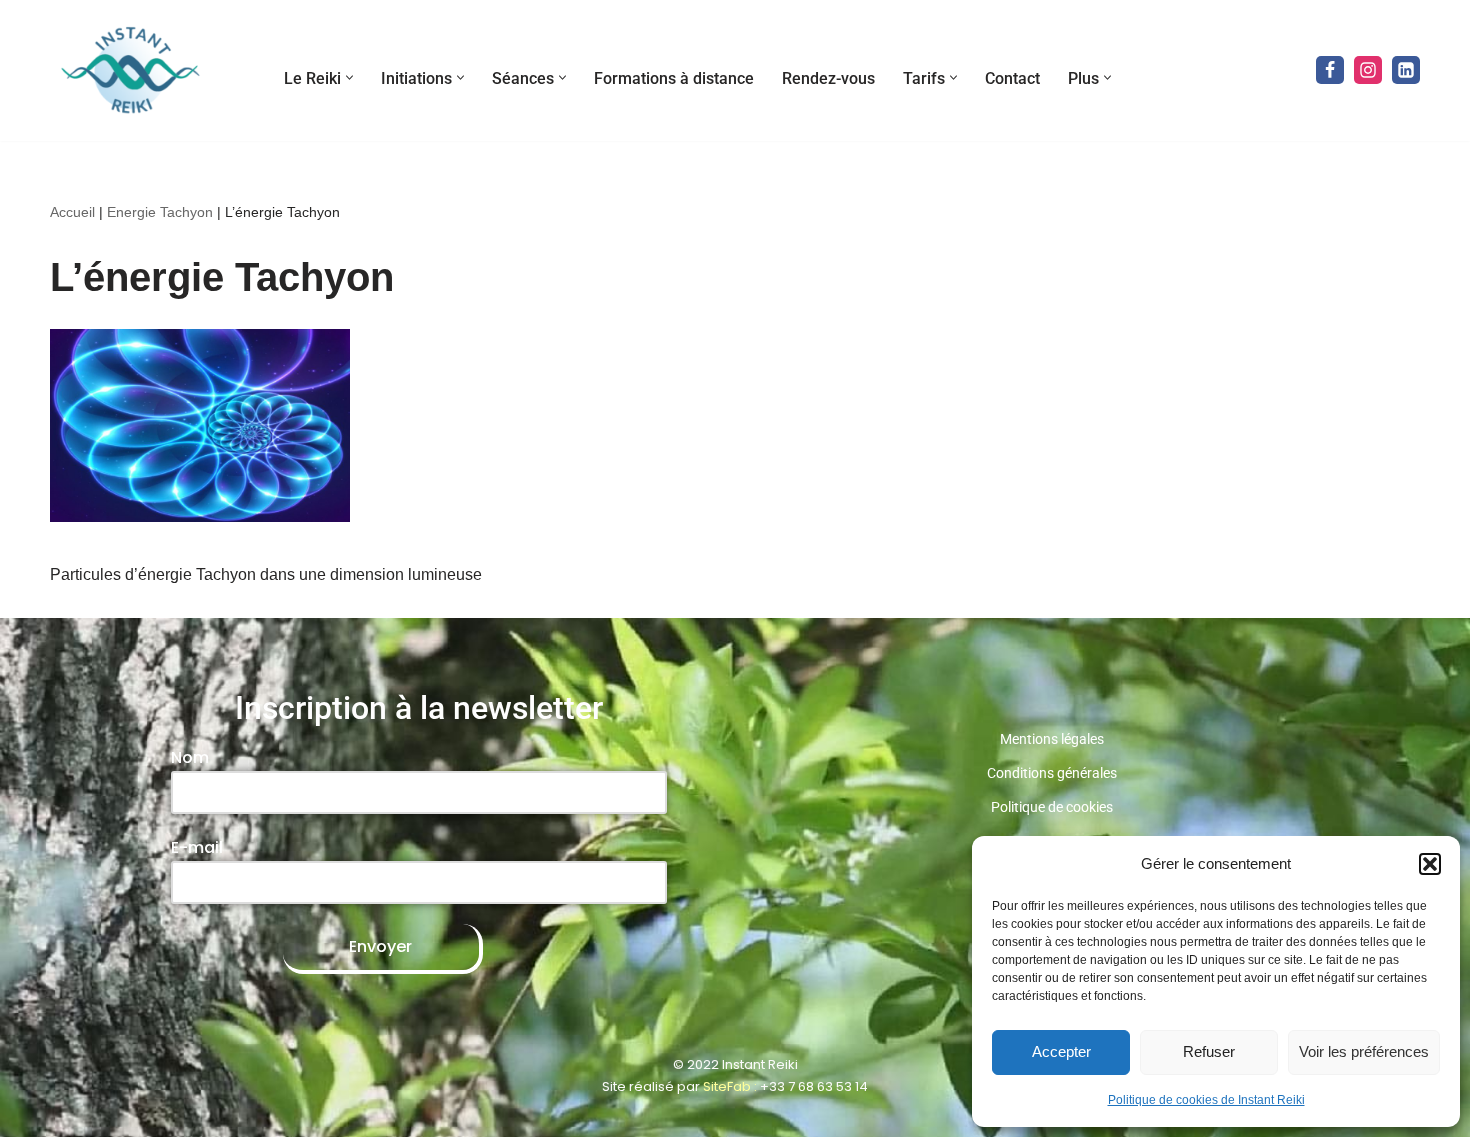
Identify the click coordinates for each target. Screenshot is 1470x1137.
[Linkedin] (1406, 70)
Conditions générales (1052, 773)
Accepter (1061, 1051)
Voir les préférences (1364, 1051)
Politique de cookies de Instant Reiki (1206, 1100)
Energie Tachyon (160, 212)
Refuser (1209, 1051)
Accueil (72, 212)
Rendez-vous (828, 78)
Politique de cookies (1052, 807)
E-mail (197, 847)
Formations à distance (674, 78)
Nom (190, 757)
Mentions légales (1052, 739)
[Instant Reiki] (130, 70)
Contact (1012, 78)
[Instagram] (1368, 70)
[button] (1430, 864)
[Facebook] (1330, 70)
